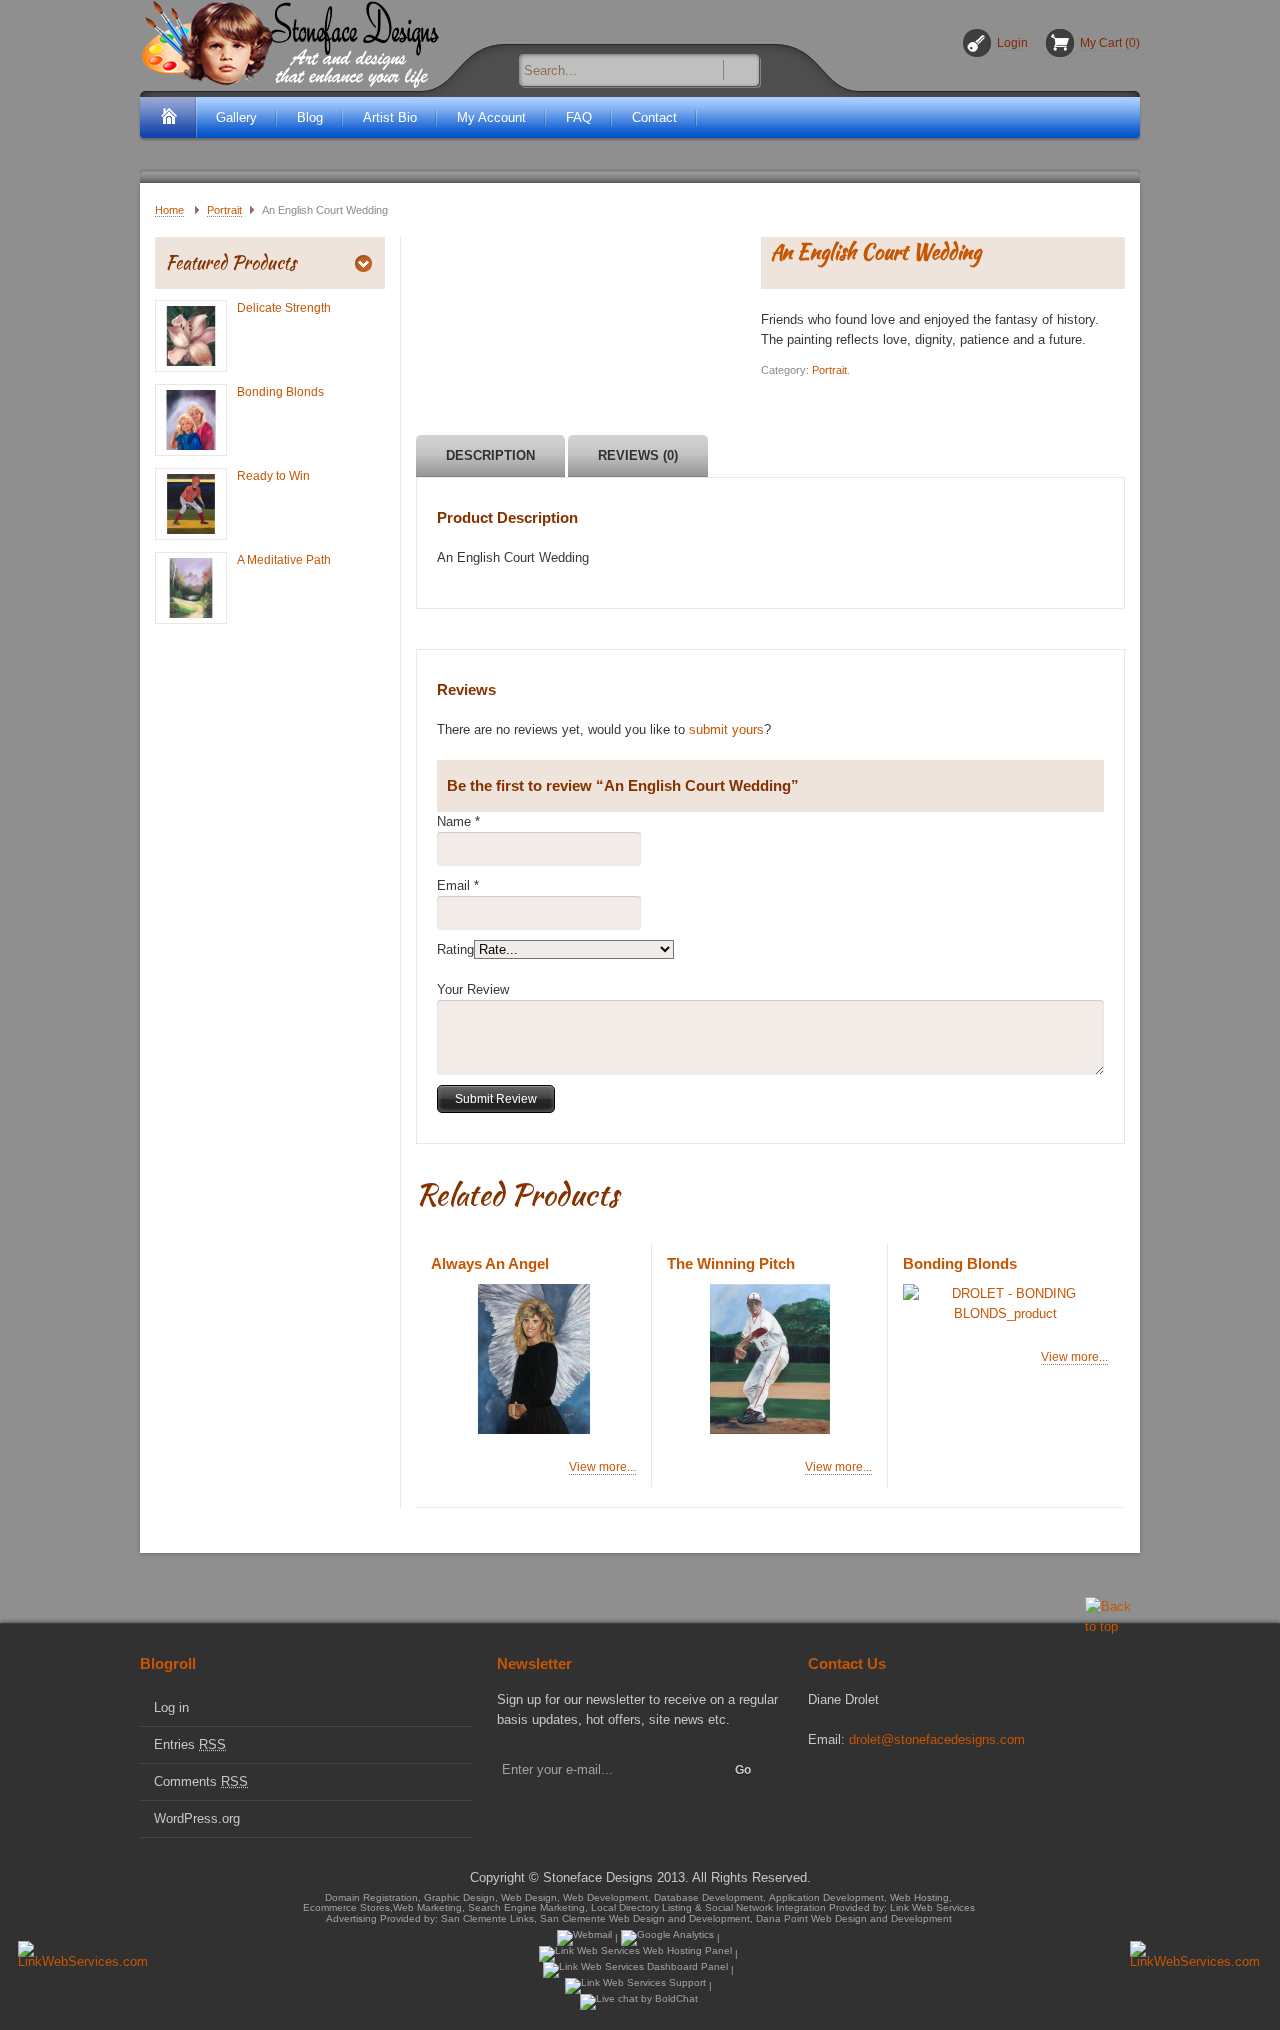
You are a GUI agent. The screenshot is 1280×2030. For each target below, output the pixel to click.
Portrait (224, 210)
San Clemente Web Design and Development (645, 1918)
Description (490, 455)
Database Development (708, 1897)
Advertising (351, 1918)
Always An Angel (490, 1263)
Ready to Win (273, 476)
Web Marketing (427, 1908)
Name (454, 821)
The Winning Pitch (731, 1263)
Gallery (236, 117)
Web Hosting (919, 1897)
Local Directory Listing (641, 1908)
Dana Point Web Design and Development (854, 1918)
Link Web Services (932, 1908)
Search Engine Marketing (526, 1908)
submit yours (726, 729)
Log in (171, 1707)
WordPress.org (197, 1818)
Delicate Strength (284, 308)
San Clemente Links (487, 1918)
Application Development (826, 1897)
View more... (602, 1467)
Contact (654, 117)
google (922, 1785)
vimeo (854, 1785)
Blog (310, 117)
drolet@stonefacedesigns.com (937, 1739)
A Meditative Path (284, 560)
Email (453, 885)
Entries (190, 1744)
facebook (820, 1785)
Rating (455, 949)
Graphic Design (459, 1897)
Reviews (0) (638, 455)
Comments (201, 1781)
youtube (888, 1785)
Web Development (605, 1897)
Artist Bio (390, 117)
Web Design (529, 1897)
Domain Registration (371, 1897)
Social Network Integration (765, 1908)
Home (169, 210)
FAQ (579, 117)
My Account (491, 117)
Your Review (473, 989)
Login (1012, 43)
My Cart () (1110, 43)
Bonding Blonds (280, 392)
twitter (956, 1785)
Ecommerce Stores (346, 1908)
